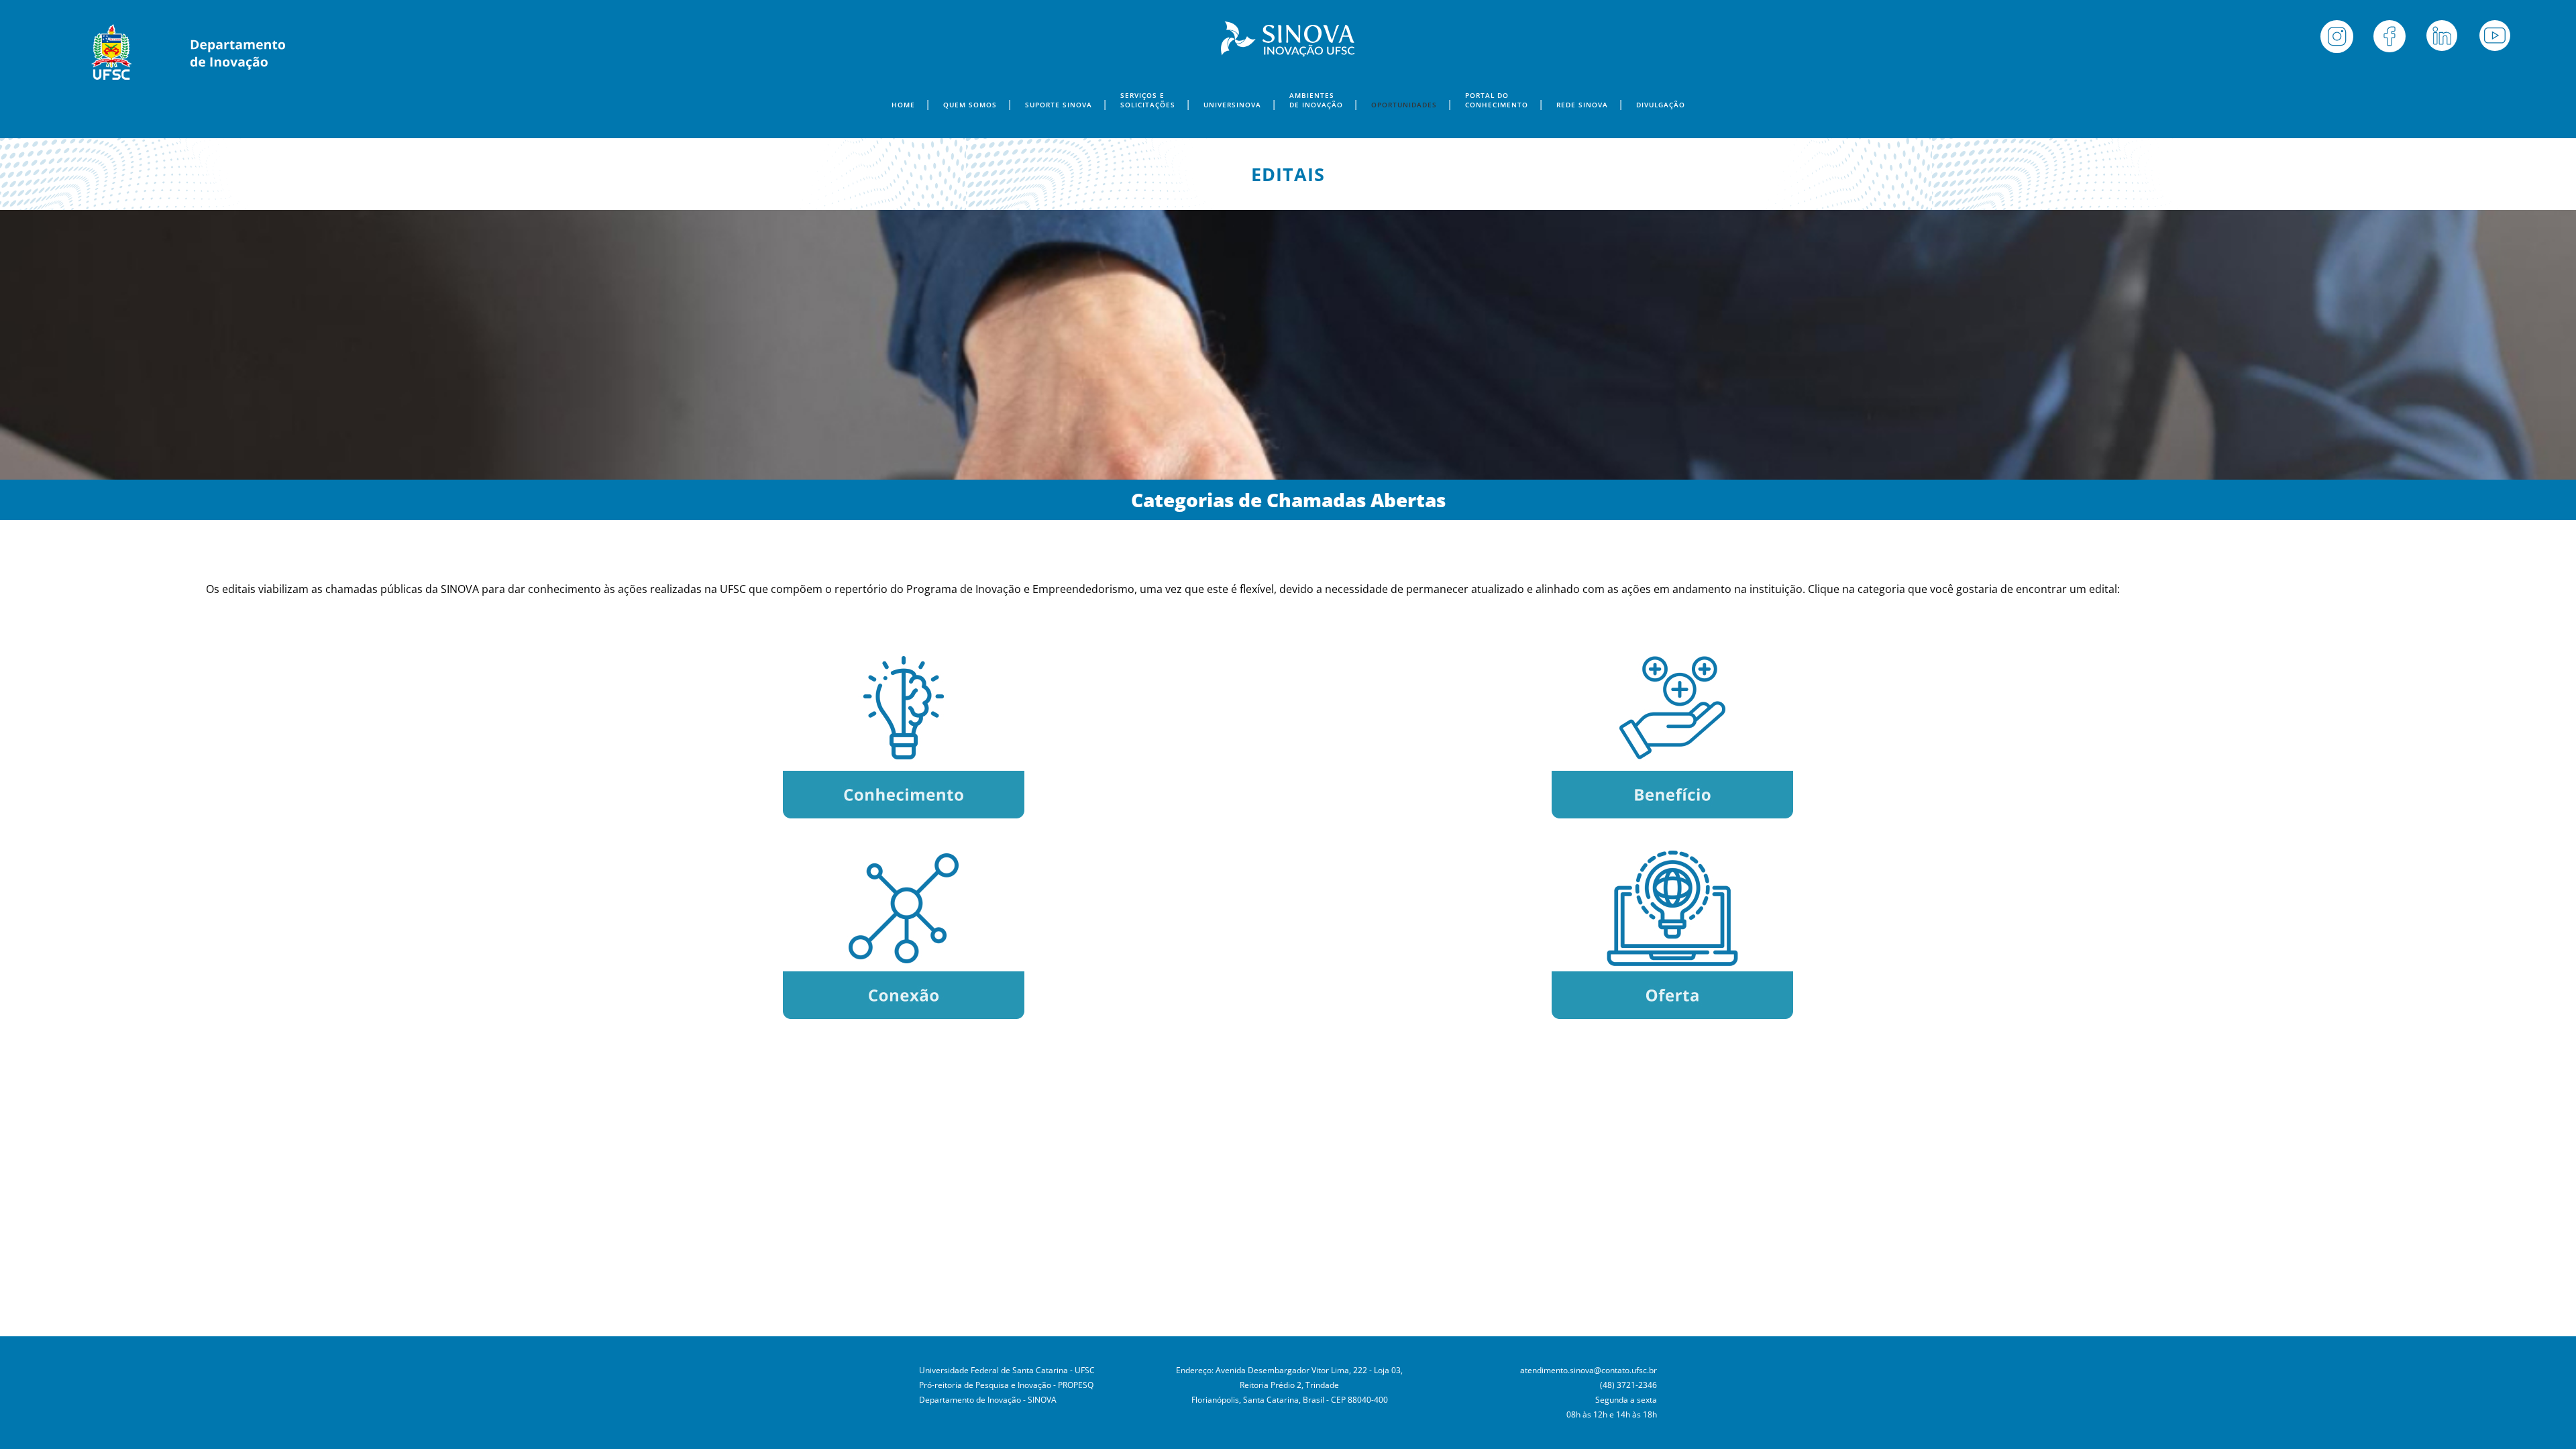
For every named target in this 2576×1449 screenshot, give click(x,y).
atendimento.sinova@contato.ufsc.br (1589, 1370)
